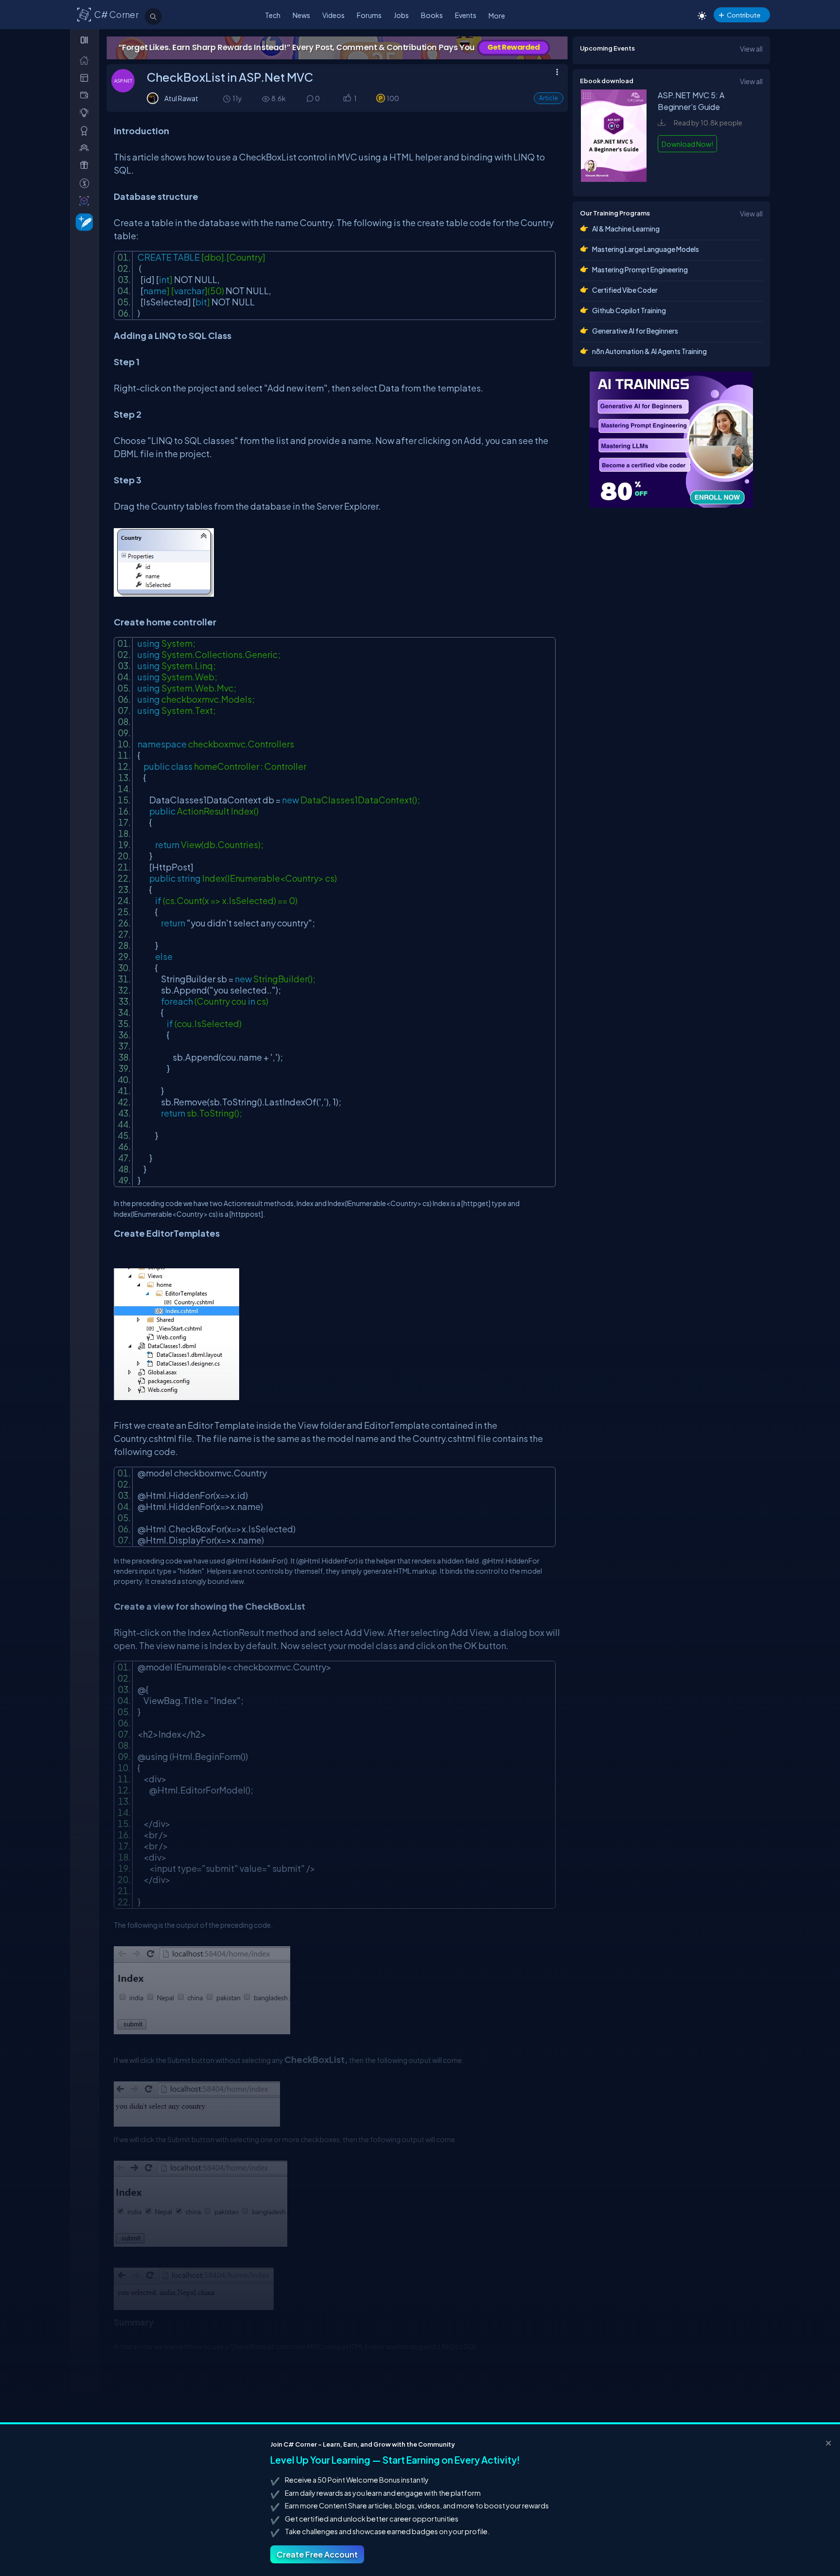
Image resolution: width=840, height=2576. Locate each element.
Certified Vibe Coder (625, 290)
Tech (273, 15)
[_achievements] (86, 131)
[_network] (86, 148)
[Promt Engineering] (671, 440)
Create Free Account (317, 2554)
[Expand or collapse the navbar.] (85, 40)
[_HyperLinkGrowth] (82, 222)
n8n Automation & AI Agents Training (649, 351)
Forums (369, 15)
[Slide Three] (337, 48)
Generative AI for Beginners (635, 331)
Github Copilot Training (629, 310)
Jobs (401, 15)
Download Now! (687, 144)
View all (751, 49)
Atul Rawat (181, 98)
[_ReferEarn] (86, 165)
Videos (333, 15)
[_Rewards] (86, 183)
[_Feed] (86, 60)
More (497, 16)
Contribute (744, 15)
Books (432, 15)
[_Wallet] (86, 95)
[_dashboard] (86, 78)
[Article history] (227, 98)
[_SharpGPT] (86, 201)
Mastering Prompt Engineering (640, 269)
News (301, 15)
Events (466, 15)
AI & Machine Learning (626, 229)
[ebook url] (614, 179)
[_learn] (86, 113)
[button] (347, 99)
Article (549, 98)
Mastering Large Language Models (646, 249)
